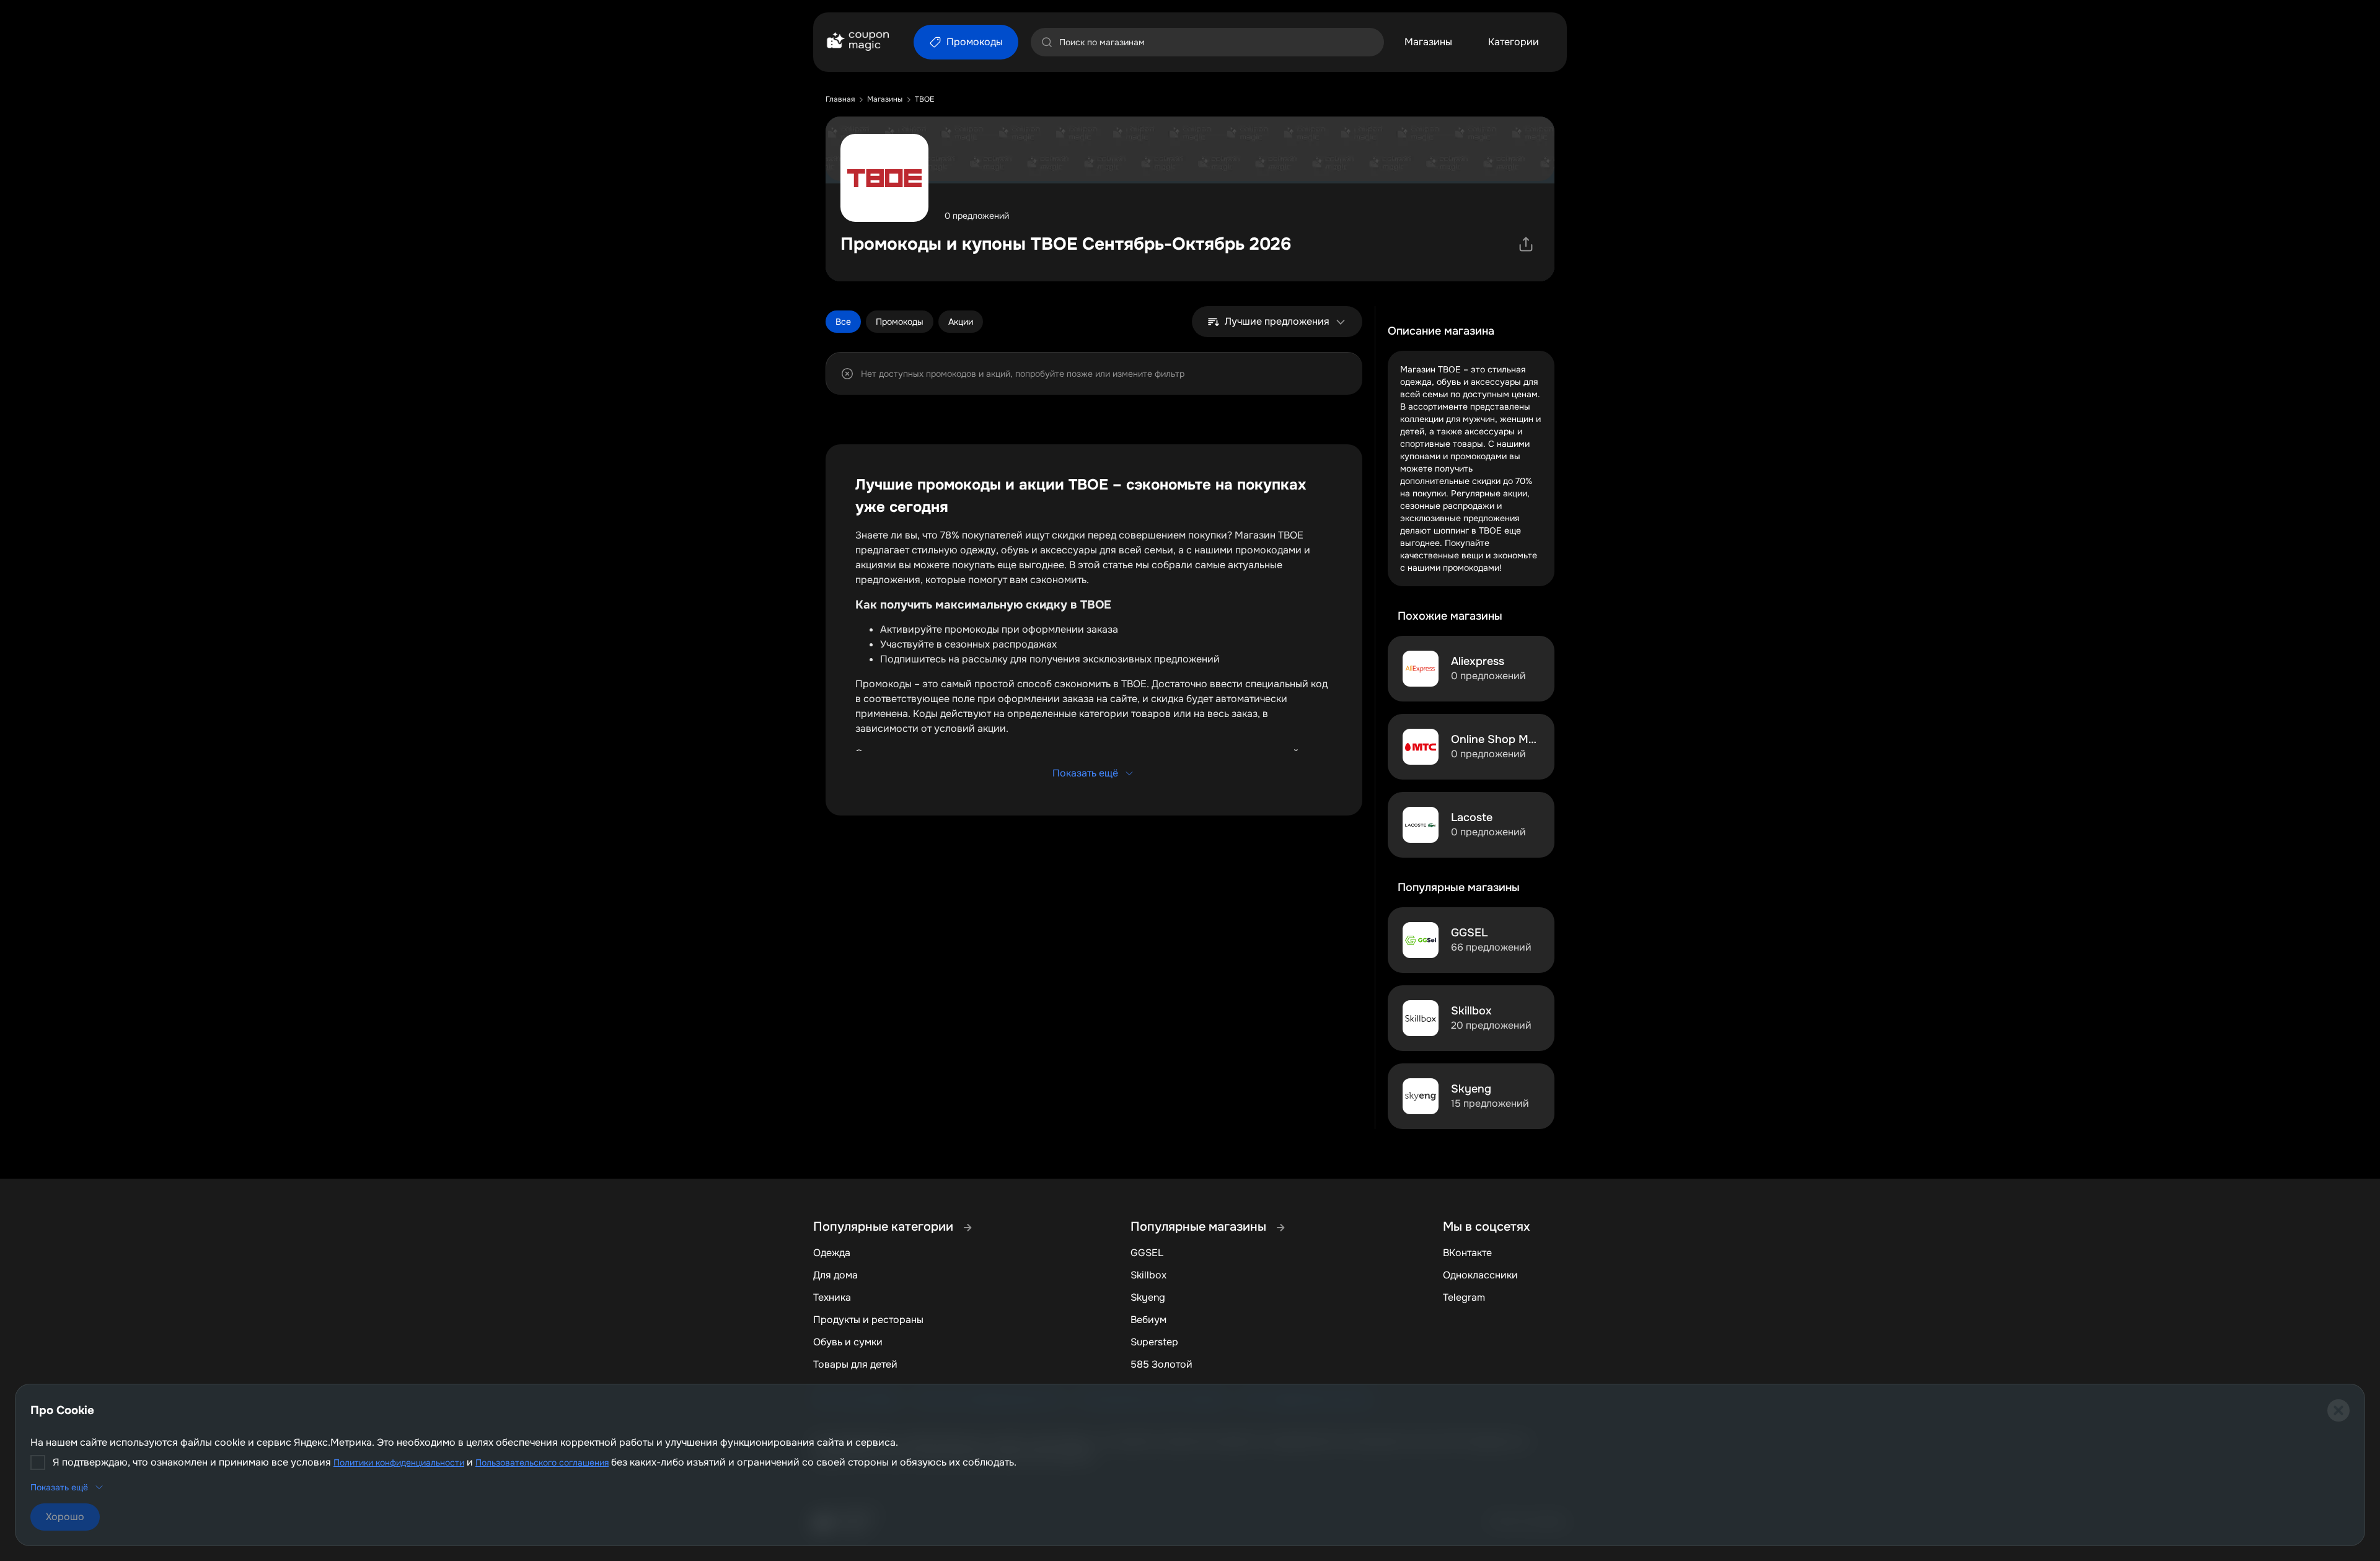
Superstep (1154, 1342)
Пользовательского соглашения (542, 1462)
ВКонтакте (1467, 1253)
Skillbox (1148, 1275)
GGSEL (1147, 1253)
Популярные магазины (1200, 1227)
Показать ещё (1085, 773)
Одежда (832, 1253)
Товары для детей (855, 1364)
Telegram (1464, 1297)
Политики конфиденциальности (399, 1462)
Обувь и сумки (848, 1342)
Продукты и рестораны (868, 1320)
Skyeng (1148, 1297)
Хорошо (65, 1517)
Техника (832, 1297)
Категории (1514, 42)
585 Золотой (1161, 1364)
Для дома (835, 1275)
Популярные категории (885, 1227)
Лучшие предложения (1277, 321)
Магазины (1428, 42)
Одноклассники (1480, 1275)
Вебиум (1148, 1320)
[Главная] (857, 42)
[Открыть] (1526, 244)
